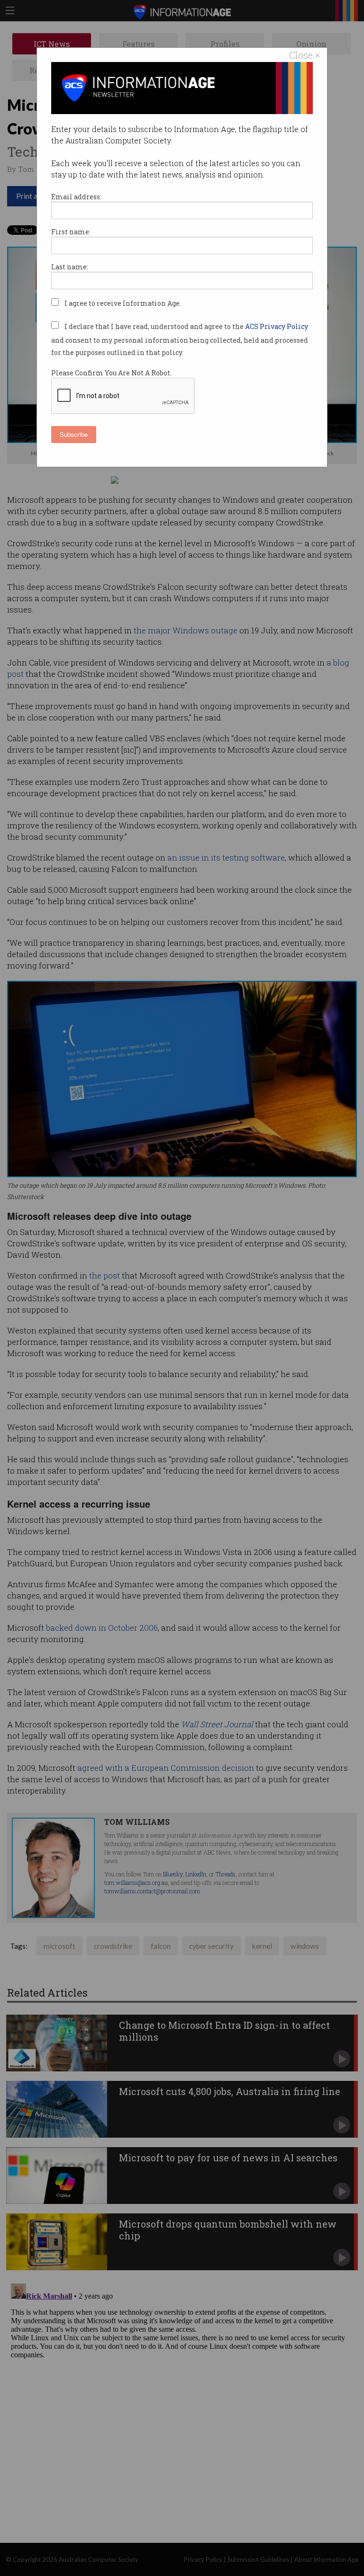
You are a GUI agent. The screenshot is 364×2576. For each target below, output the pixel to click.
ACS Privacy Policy (277, 326)
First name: (71, 232)
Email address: (76, 197)
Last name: (70, 267)
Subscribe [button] (74, 434)
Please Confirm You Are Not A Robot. (111, 373)
